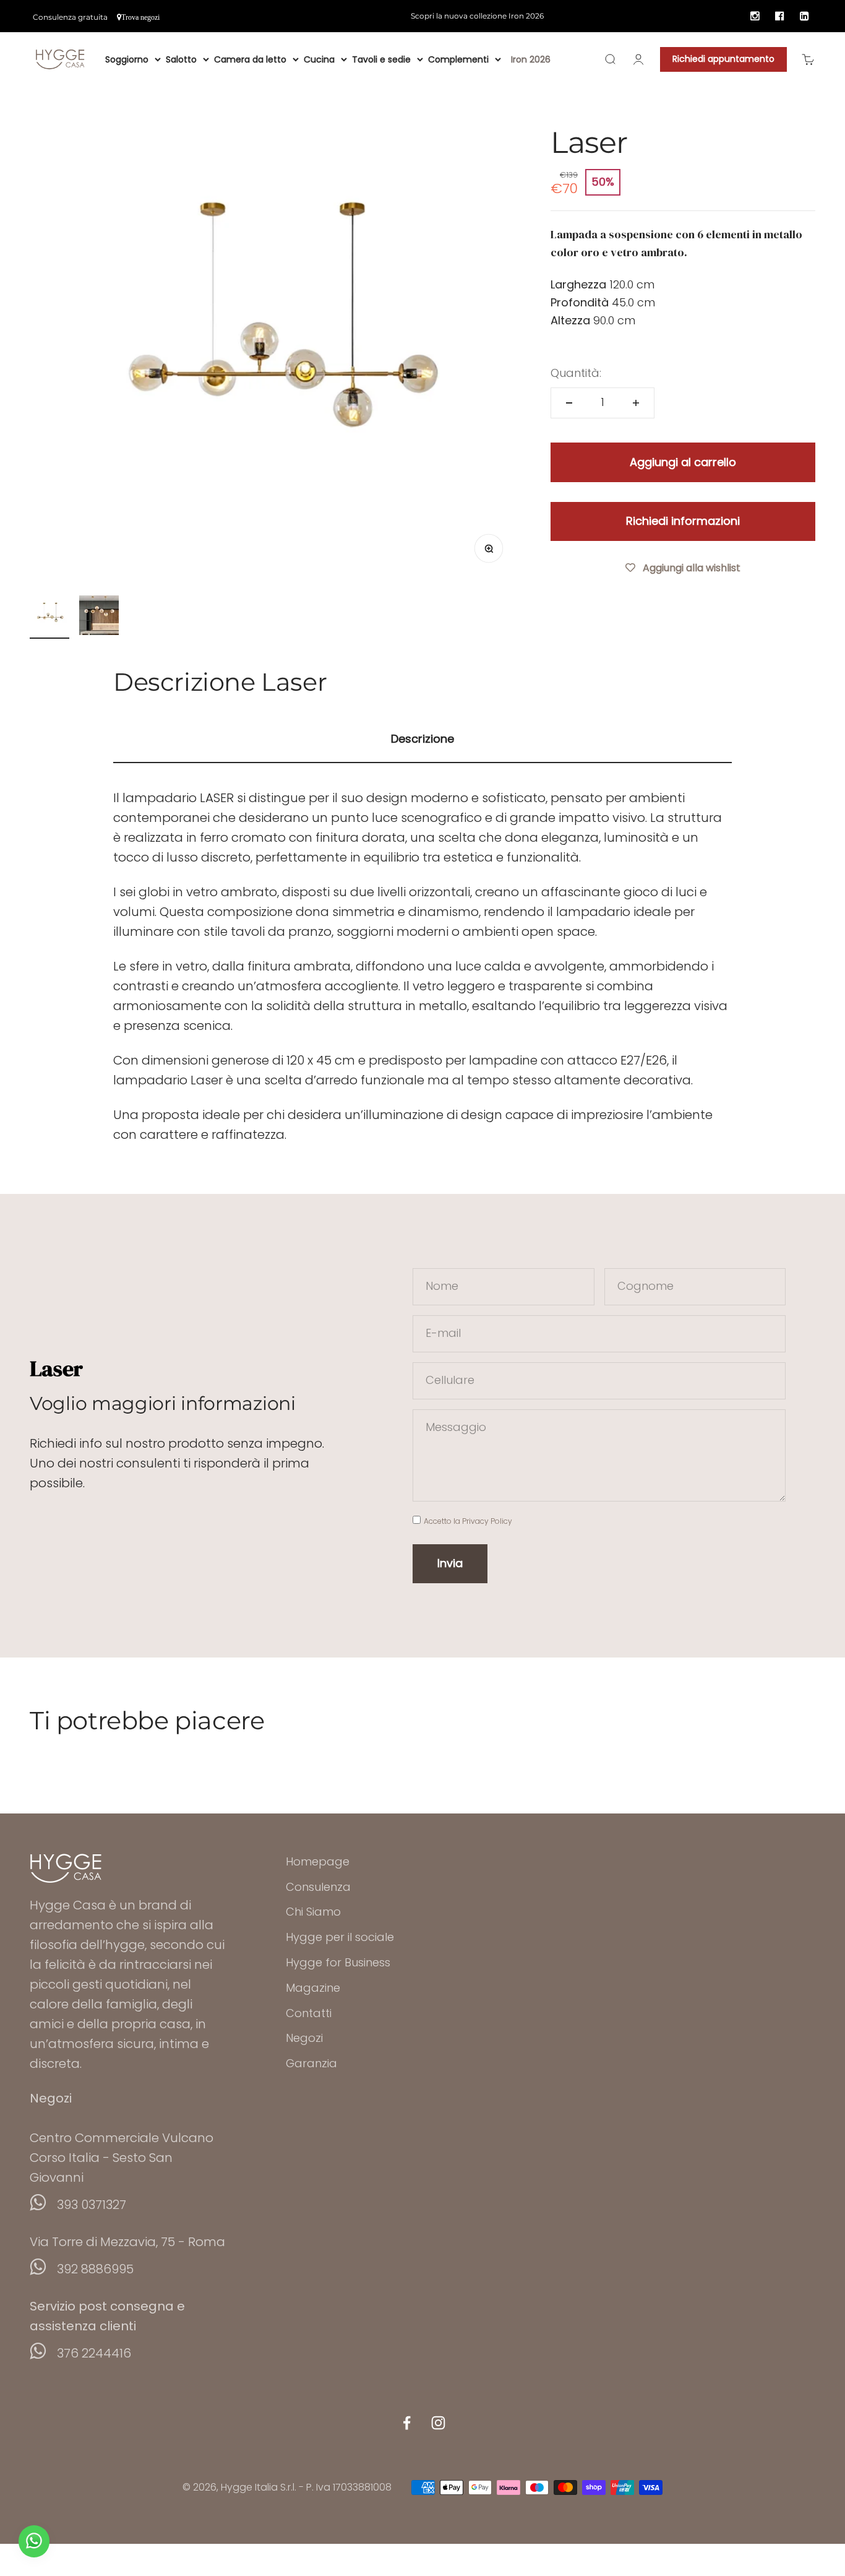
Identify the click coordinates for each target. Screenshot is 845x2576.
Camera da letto (250, 59)
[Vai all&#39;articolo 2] (99, 617)
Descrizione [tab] (422, 739)
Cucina (319, 59)
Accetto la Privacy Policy (468, 1521)
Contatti (309, 2013)
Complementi (458, 59)
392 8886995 (95, 2269)
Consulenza (318, 1887)
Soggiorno (127, 59)
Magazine (313, 1988)
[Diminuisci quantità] (569, 403)
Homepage (318, 1861)
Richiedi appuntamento (723, 59)
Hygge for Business (338, 1962)
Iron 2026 (531, 59)
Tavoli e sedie (381, 59)
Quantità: (576, 373)
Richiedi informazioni (683, 521)
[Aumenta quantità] (636, 403)
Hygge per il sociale (340, 1937)
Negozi (304, 2038)
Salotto (181, 59)
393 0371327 (92, 2205)
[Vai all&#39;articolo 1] (49, 617)
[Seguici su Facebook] (407, 2423)
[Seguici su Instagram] (438, 2423)
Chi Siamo (313, 1912)
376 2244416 (94, 2353)
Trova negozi (140, 17)
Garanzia (311, 2063)
